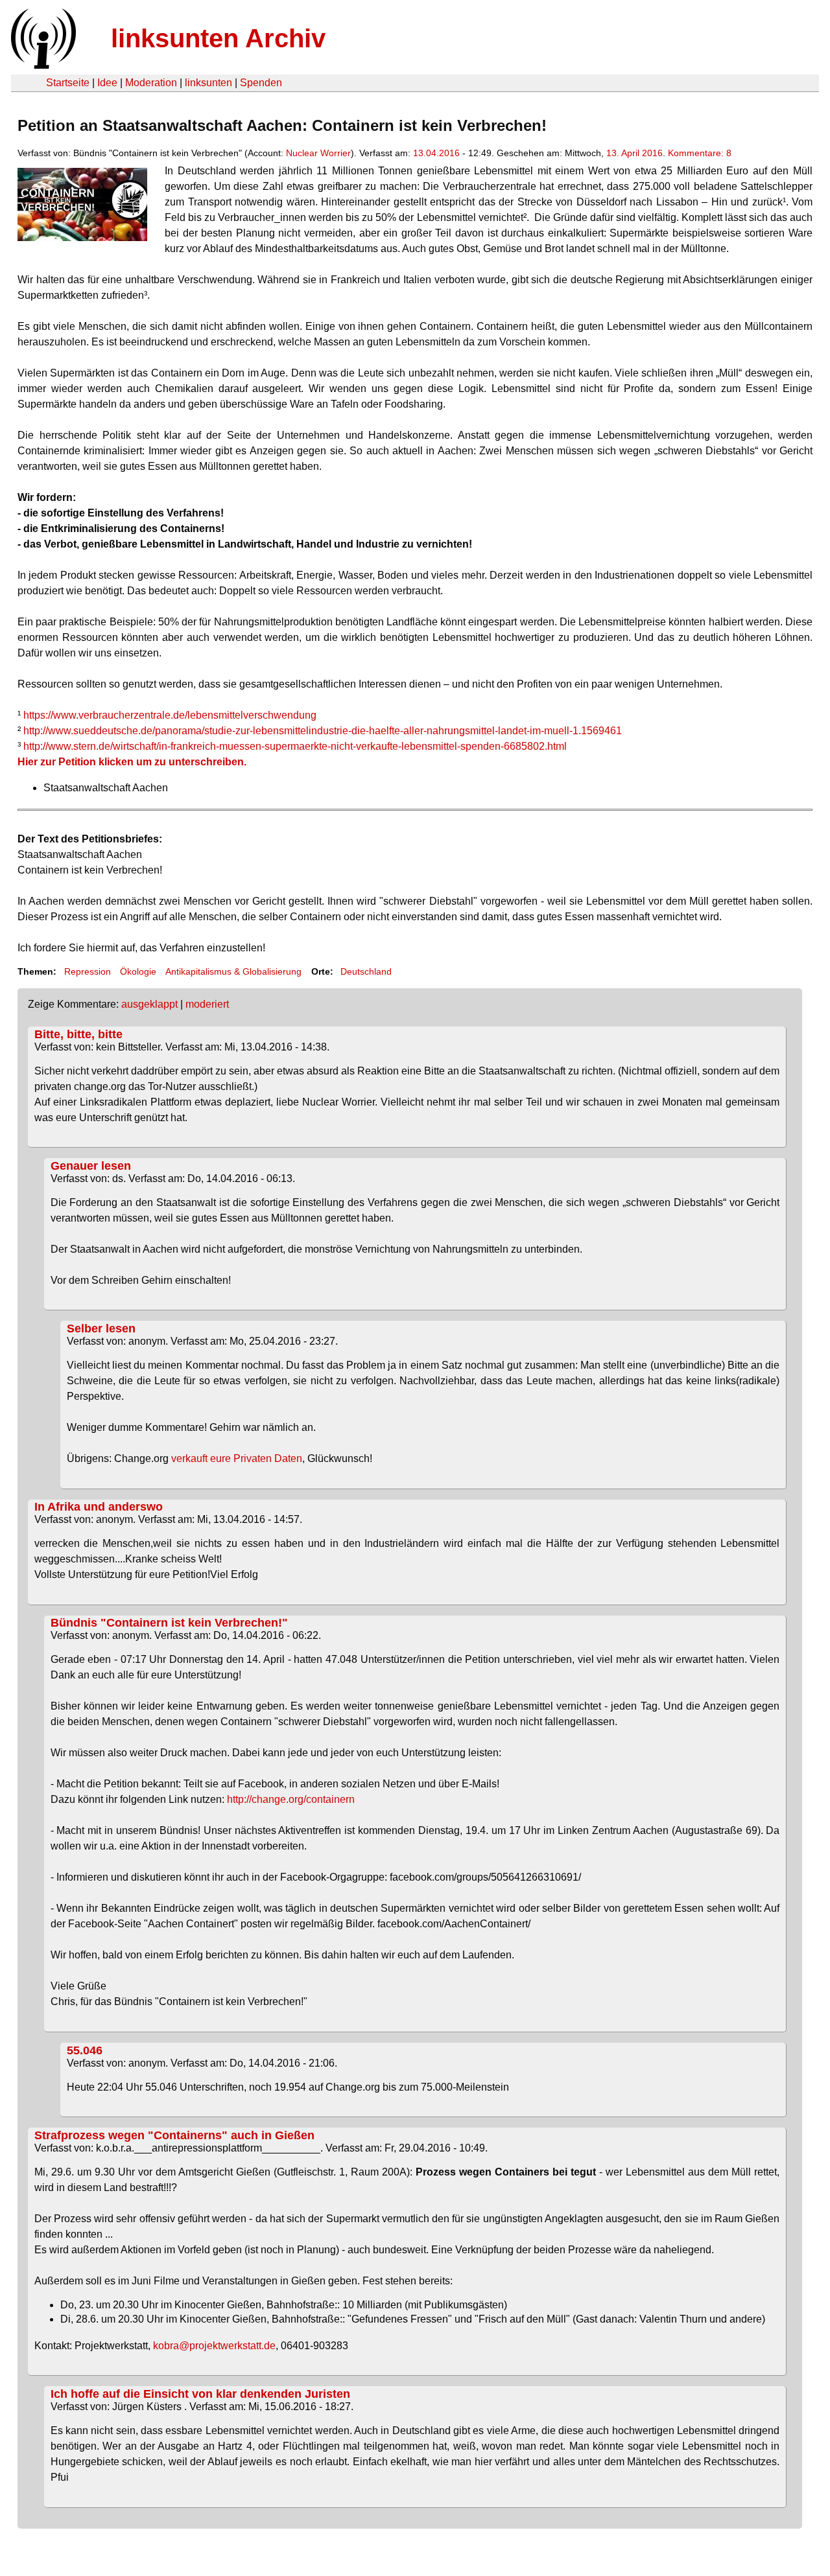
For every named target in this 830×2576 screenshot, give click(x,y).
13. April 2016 (634, 153)
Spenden (261, 83)
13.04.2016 (436, 153)
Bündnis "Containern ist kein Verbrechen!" (169, 1623)
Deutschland (366, 971)
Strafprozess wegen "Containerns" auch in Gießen (174, 2135)
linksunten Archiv (218, 38)
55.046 (85, 2050)
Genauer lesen (91, 1166)
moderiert (207, 1004)
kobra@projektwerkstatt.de (214, 2346)
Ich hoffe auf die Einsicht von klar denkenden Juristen (200, 2394)
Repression (88, 971)
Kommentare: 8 (700, 153)
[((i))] (42, 65)
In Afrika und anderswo (99, 1507)
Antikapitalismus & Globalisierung (233, 971)
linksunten (208, 83)
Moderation (151, 83)
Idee (107, 83)
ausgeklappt (149, 1004)
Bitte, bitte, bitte (78, 1034)
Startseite (68, 83)
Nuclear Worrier (318, 153)
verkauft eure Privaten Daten (237, 1458)
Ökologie (138, 971)
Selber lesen (101, 1329)
